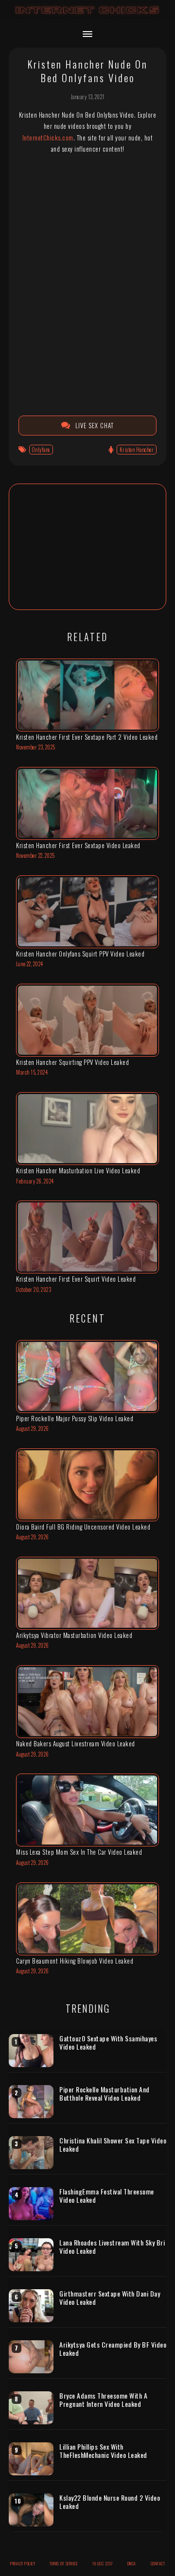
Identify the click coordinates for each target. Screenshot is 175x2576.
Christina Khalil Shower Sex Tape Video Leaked (113, 2145)
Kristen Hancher (137, 450)
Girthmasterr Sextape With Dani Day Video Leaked (110, 2298)
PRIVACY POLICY (23, 2563)
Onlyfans (41, 450)
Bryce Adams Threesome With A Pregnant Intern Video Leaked (103, 2400)
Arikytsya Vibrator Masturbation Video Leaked (74, 1635)
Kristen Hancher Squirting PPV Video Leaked (72, 1062)
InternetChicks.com (48, 138)
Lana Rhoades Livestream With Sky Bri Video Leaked (112, 2247)
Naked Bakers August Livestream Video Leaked (76, 1743)
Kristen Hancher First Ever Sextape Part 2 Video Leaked (87, 737)
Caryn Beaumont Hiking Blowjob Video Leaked (75, 1961)
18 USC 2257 (103, 2563)
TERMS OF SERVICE (64, 2563)
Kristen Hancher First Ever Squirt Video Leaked (76, 1279)
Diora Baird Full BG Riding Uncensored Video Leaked (83, 1527)
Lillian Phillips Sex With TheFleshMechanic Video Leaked (103, 2451)
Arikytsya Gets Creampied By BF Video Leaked (113, 2349)
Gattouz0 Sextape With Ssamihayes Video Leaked (108, 2043)
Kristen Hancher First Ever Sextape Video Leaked (78, 845)
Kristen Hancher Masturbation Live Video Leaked (78, 1170)
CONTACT (158, 2563)
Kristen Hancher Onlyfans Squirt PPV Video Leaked (80, 954)
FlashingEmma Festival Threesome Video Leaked (107, 2196)
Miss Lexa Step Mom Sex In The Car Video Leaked (79, 1852)
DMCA (132, 2563)
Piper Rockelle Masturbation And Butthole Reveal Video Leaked (105, 2094)
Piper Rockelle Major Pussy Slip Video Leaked (75, 1418)
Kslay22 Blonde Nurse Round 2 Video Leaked (110, 2502)
